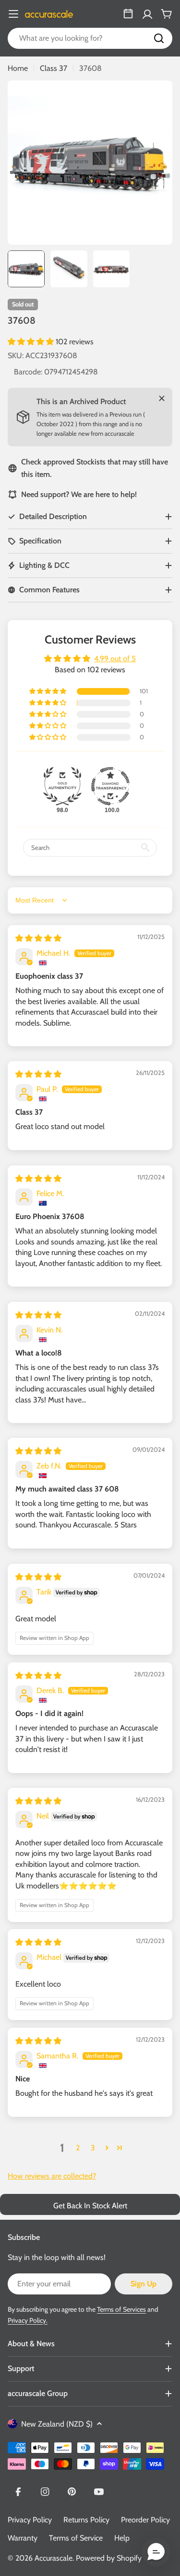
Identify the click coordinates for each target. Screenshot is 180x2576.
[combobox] (90, 38)
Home (18, 68)
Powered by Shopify (109, 2558)
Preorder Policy (145, 2520)
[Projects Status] (128, 14)
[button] (32, 342)
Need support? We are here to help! (79, 494)
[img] (38, 938)
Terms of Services (121, 2309)
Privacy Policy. (28, 2320)
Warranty (23, 2538)
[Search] (159, 38)
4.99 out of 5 (115, 659)
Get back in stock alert (90, 2206)
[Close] (162, 398)
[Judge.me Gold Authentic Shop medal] (62, 786)
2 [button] (78, 2148)
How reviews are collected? (52, 2176)
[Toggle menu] (13, 14)
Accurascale (54, 2558)
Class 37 (54, 68)
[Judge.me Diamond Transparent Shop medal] (110, 786)
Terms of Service (76, 2538)
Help (122, 2538)
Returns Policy (86, 2520)
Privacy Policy (30, 2520)
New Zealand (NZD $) (57, 2424)
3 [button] (93, 2148)
